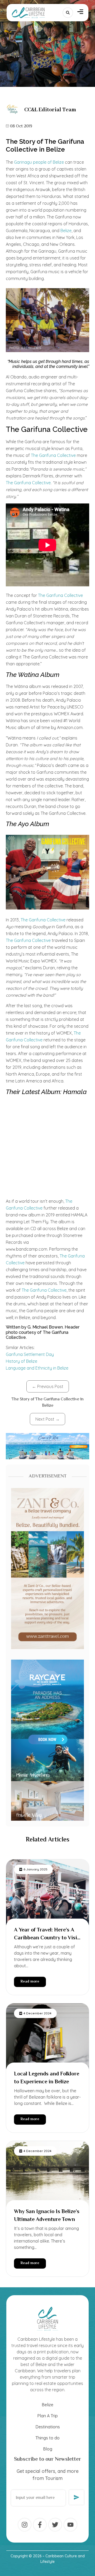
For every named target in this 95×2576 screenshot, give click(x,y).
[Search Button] (68, 13)
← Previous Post (48, 1386)
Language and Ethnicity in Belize (37, 1368)
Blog (48, 2449)
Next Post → (47, 1419)
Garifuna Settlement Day (30, 1354)
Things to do (47, 2438)
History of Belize (22, 1361)
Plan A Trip (47, 2416)
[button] (80, 13)
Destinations (48, 2427)
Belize (66, 231)
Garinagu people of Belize (38, 162)
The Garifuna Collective (53, 455)
